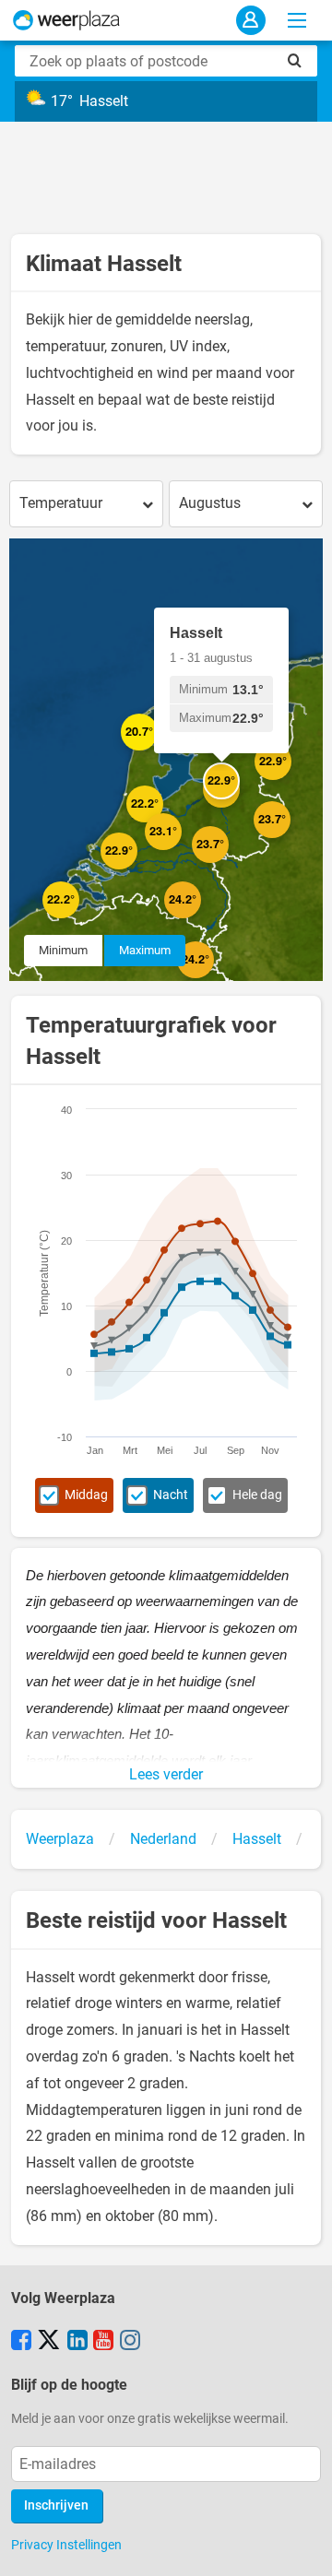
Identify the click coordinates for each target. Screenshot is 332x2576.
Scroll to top (302, 2546)
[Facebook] (21, 2342)
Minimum (63, 950)
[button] (79, 918)
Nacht (171, 1495)
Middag (86, 1495)
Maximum (145, 950)
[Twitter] (49, 2342)
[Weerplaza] (66, 20)
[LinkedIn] (77, 2342)
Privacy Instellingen (66, 2545)
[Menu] (297, 20)
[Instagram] (130, 2342)
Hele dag (257, 1495)
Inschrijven (56, 2505)
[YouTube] (103, 2342)
